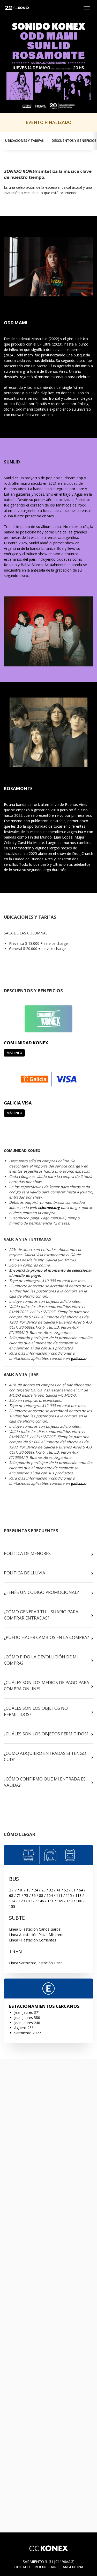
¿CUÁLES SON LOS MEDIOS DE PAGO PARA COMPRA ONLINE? (47, 1685)
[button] (87, 8)
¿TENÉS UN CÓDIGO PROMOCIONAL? (41, 1592)
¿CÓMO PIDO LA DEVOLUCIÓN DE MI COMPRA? (41, 1660)
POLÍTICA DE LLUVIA (25, 1573)
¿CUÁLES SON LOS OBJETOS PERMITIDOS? (46, 1734)
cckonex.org (49, 1208)
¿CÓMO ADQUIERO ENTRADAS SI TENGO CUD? (45, 1756)
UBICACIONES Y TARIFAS (24, 141)
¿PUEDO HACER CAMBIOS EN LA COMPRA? (46, 1637)
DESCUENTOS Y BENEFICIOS (74, 141)
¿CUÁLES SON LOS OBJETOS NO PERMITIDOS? (36, 1711)
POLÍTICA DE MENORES (27, 1553)
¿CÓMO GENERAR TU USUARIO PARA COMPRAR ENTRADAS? (41, 1615)
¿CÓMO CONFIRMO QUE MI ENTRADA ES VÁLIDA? (45, 1782)
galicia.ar (79, 1358)
